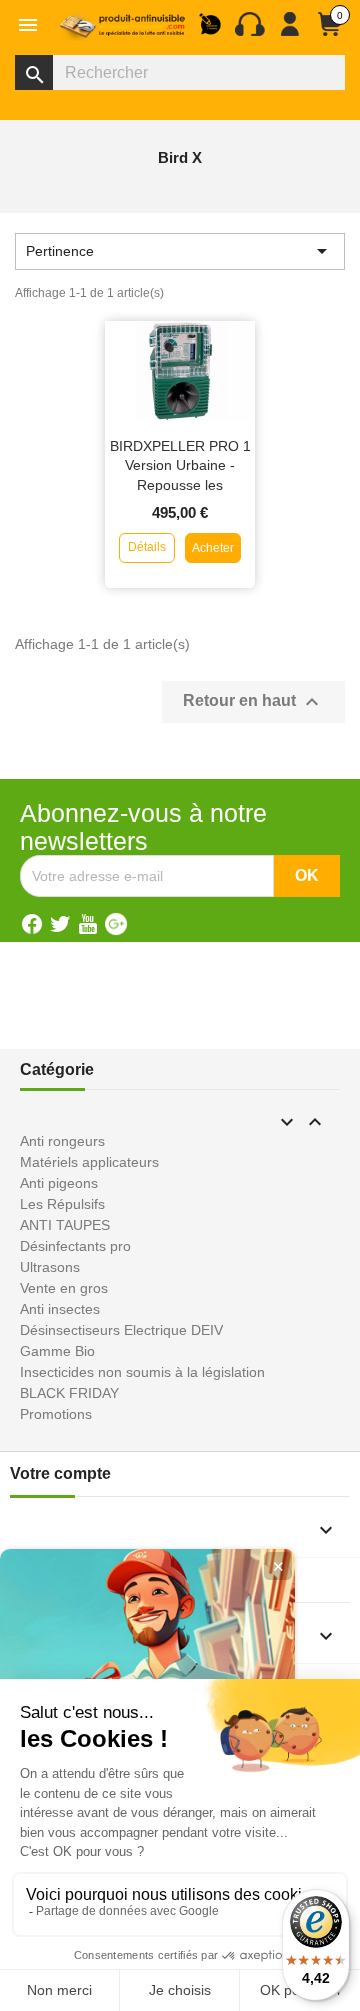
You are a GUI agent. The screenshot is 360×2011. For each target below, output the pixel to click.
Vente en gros (64, 1288)
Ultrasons (50, 1267)
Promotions (56, 1414)
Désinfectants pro (75, 1246)
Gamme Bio (57, 1351)
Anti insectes (60, 1309)
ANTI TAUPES (65, 1225)
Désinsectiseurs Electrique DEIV (121, 1330)
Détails (147, 547)
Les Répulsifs (62, 1204)
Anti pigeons (59, 1183)
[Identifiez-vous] (290, 32)
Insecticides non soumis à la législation (142, 1372)
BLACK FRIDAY (69, 1393)
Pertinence (180, 251)
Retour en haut (253, 702)
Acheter (213, 548)
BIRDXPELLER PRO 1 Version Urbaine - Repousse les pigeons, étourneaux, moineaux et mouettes (180, 485)
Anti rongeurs (62, 1141)
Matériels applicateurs (89, 1162)
